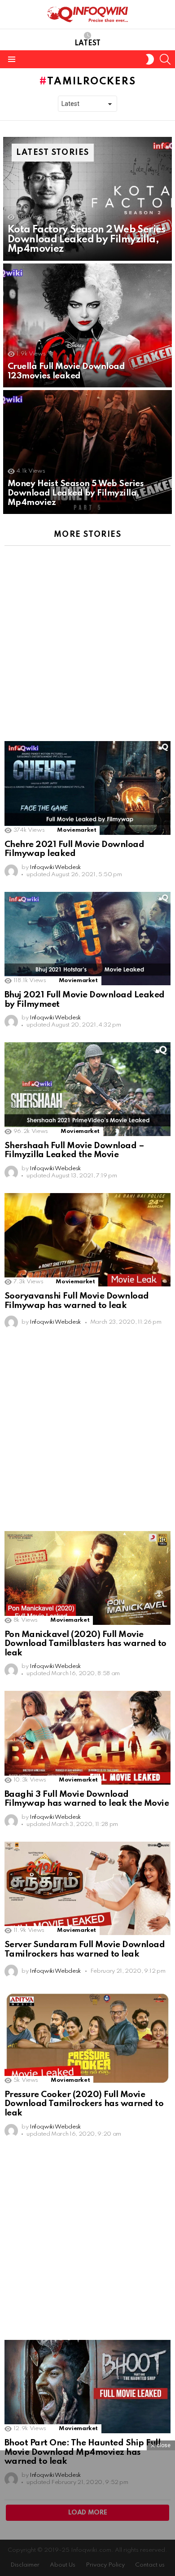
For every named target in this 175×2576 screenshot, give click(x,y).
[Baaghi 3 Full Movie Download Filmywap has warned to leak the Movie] (87, 1738)
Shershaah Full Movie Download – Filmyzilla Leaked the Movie (74, 1150)
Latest (87, 44)
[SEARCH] (165, 59)
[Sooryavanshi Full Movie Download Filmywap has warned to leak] (87, 1240)
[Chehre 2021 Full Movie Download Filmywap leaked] (87, 788)
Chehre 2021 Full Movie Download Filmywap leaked (74, 849)
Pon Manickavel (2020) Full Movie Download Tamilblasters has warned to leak (85, 1644)
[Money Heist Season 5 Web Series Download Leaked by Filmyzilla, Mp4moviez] (87, 452)
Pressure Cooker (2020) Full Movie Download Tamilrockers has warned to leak (84, 2104)
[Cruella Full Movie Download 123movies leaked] (87, 325)
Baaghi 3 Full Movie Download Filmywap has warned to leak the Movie (87, 1799)
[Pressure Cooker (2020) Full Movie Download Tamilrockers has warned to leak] (87, 2038)
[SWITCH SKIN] (150, 59)
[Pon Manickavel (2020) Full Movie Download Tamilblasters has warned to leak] (87, 1578)
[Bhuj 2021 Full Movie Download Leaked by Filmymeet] (87, 939)
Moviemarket (77, 830)
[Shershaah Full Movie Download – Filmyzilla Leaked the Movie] (87, 1089)
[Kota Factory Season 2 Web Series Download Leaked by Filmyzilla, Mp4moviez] (87, 199)
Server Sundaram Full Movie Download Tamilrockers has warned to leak (85, 1949)
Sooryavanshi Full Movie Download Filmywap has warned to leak (77, 1301)
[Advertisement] (87, 640)
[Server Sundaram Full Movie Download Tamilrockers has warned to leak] (87, 1888)
